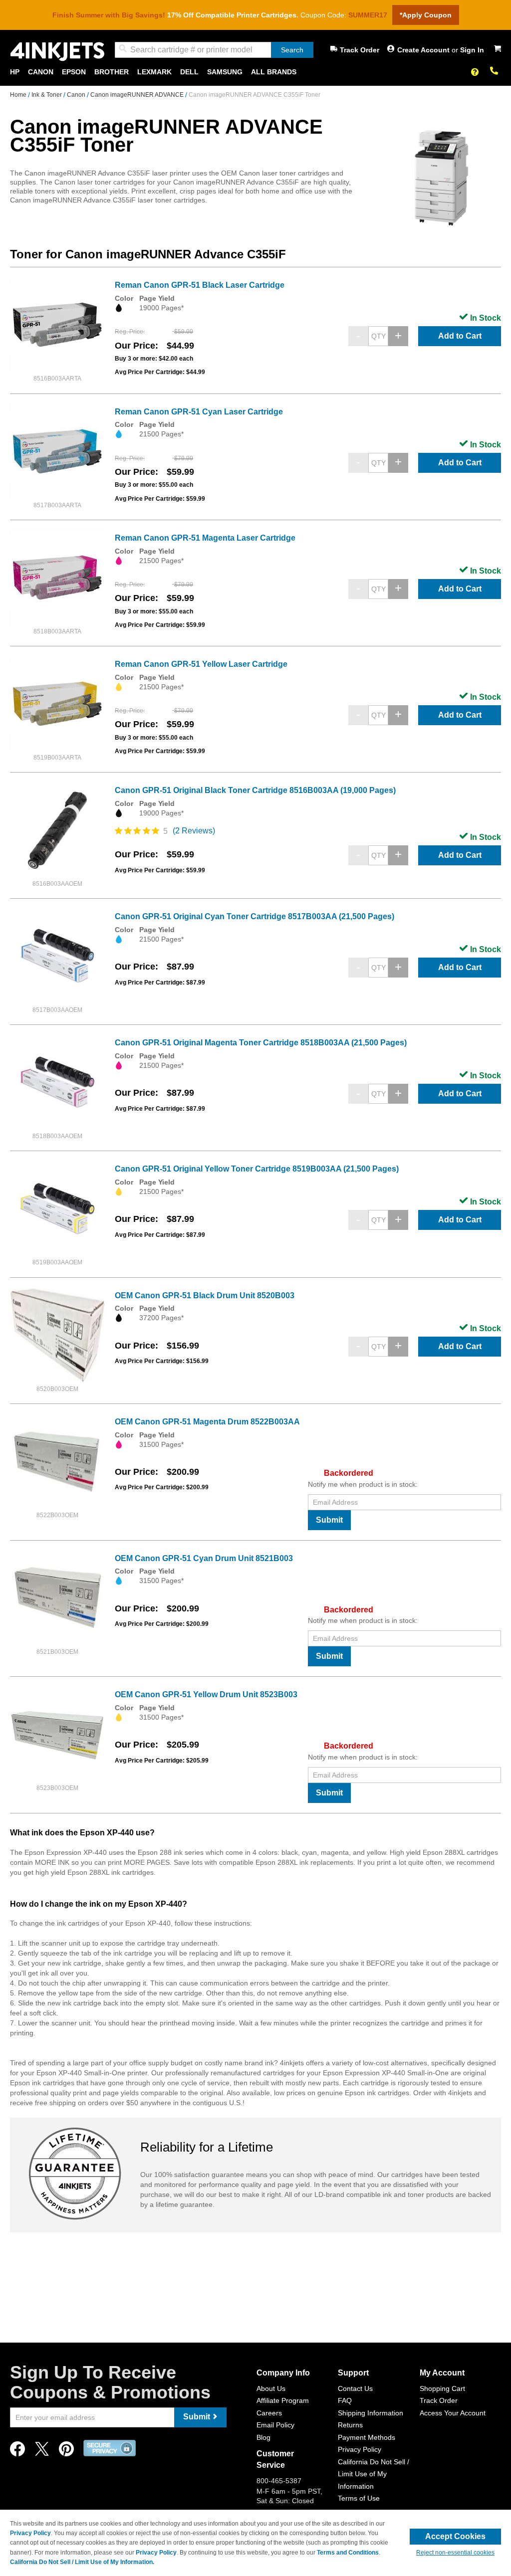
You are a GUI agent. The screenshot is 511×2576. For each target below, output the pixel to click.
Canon (77, 95)
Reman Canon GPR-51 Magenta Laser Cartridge (205, 538)
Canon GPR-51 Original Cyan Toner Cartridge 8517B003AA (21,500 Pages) (255, 916)
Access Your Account (453, 2413)
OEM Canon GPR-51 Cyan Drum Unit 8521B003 (204, 1558)
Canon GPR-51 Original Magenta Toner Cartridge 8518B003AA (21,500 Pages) (261, 1043)
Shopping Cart (442, 2388)
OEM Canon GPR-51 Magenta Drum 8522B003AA (207, 1422)
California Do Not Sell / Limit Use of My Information (374, 2474)
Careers (269, 2413)
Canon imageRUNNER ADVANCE (138, 95)
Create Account (424, 50)
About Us (271, 2388)
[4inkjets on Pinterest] (66, 2452)
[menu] (255, 72)
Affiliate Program (283, 2400)
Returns (350, 2425)
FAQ (345, 2400)
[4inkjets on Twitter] (42, 2452)
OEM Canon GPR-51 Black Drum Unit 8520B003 (205, 1295)
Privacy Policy (360, 2449)
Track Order (360, 50)
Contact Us (355, 2388)
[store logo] (57, 52)
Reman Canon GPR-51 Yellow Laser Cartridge (201, 664)
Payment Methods (367, 2437)
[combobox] (214, 50)
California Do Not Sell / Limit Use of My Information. (82, 2562)
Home (19, 95)
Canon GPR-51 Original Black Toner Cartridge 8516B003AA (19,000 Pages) (255, 790)
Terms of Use (359, 2498)
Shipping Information (371, 2413)
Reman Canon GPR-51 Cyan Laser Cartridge (199, 412)
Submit (329, 1520)
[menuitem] (15, 72)
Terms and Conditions (348, 2553)
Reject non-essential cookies (455, 2553)
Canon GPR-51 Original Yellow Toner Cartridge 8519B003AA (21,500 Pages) (257, 1169)
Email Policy (275, 2425)
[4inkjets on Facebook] (17, 2452)
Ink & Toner (47, 95)
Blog (263, 2437)
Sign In (472, 50)
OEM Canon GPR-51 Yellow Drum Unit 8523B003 (206, 1694)
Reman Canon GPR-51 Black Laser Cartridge (200, 285)
